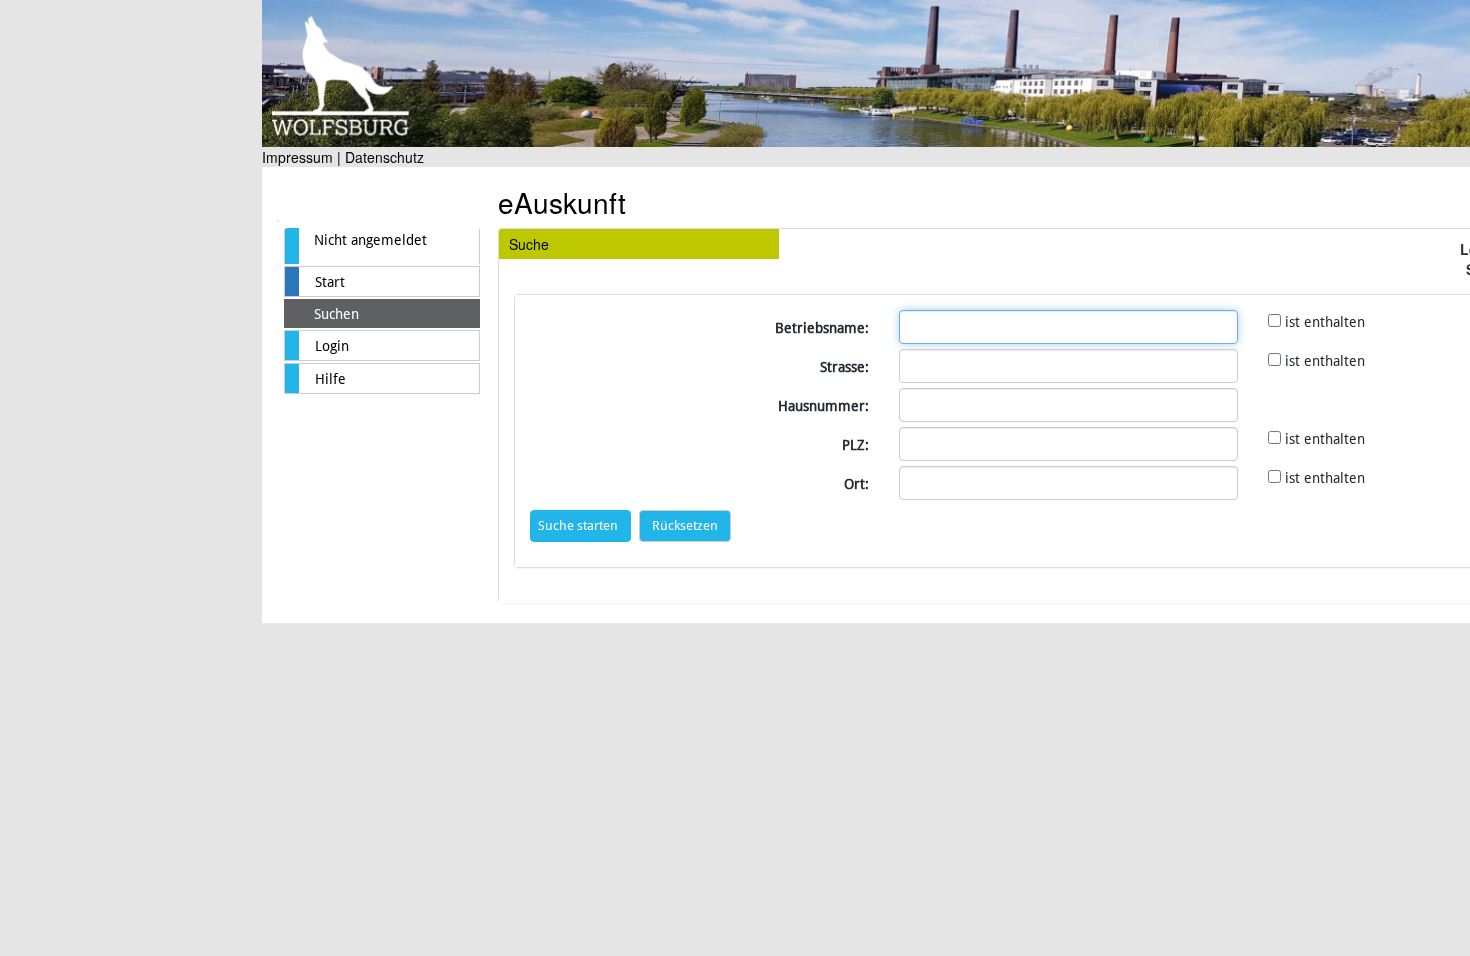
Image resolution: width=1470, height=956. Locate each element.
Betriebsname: (822, 328)
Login (332, 346)
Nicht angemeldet (370, 240)
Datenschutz (384, 157)
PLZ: (855, 445)
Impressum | (301, 157)
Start (330, 282)
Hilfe (330, 379)
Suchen (336, 314)
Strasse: (844, 367)
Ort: (856, 484)
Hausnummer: (823, 406)
